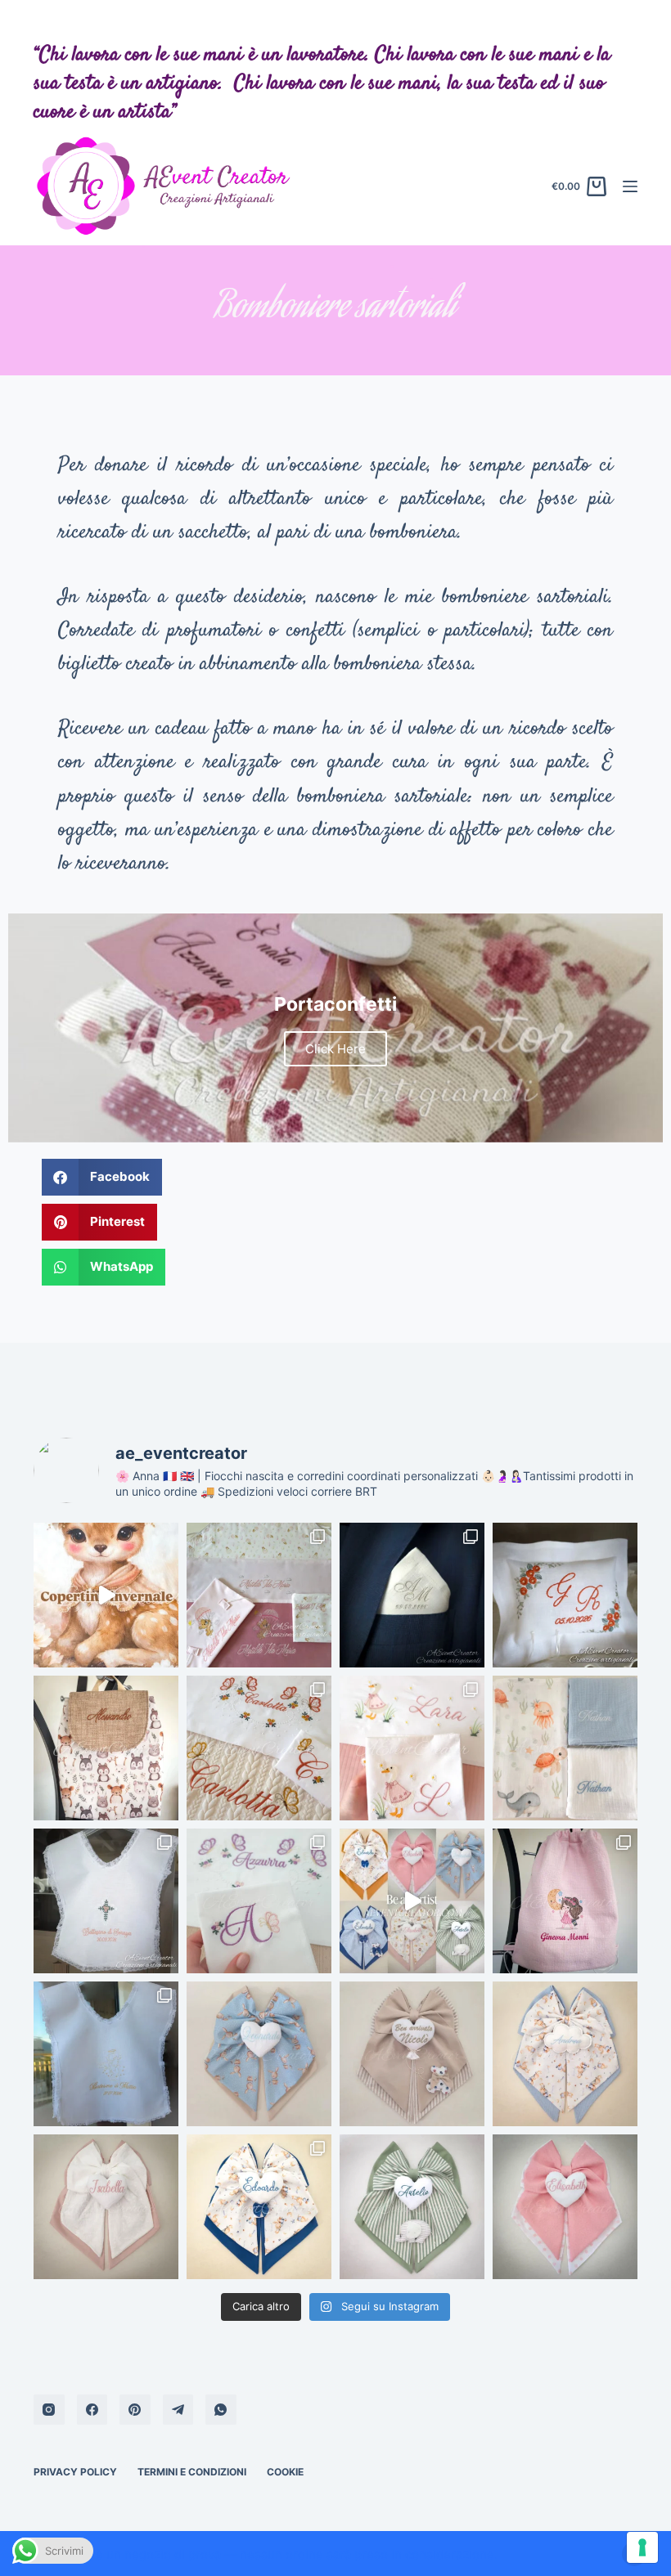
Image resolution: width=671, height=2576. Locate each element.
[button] (102, 1177)
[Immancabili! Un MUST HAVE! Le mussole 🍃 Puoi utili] (565, 1748)
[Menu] (630, 186)
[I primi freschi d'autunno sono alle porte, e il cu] (106, 1595)
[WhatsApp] (221, 2410)
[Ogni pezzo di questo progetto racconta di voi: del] (565, 1595)
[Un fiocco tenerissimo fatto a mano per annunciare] (259, 2054)
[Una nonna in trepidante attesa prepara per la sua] (259, 1748)
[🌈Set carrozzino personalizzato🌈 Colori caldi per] (259, 1901)
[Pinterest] (135, 2410)
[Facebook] (92, 2410)
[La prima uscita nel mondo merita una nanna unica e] (412, 1748)
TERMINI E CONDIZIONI (192, 2472)
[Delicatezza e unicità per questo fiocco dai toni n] (412, 2054)
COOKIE (285, 2472)
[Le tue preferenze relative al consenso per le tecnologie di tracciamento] (642, 2547)
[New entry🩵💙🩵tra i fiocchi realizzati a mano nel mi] (565, 2054)
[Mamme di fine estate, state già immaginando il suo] (412, 1901)
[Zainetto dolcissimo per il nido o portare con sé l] (106, 1748)
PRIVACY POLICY (75, 2472)
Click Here (335, 1049)
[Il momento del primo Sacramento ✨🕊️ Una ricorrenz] (106, 2054)
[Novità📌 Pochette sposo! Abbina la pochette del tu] (412, 1595)
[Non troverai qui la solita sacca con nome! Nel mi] (565, 1901)
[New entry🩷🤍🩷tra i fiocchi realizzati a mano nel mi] (106, 2207)
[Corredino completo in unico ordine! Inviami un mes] (259, 2207)
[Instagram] (49, 2410)
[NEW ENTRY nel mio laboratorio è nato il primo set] (259, 1595)
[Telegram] (178, 2410)
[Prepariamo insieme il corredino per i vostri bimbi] (412, 2207)
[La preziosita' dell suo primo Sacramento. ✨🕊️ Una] (106, 1901)
